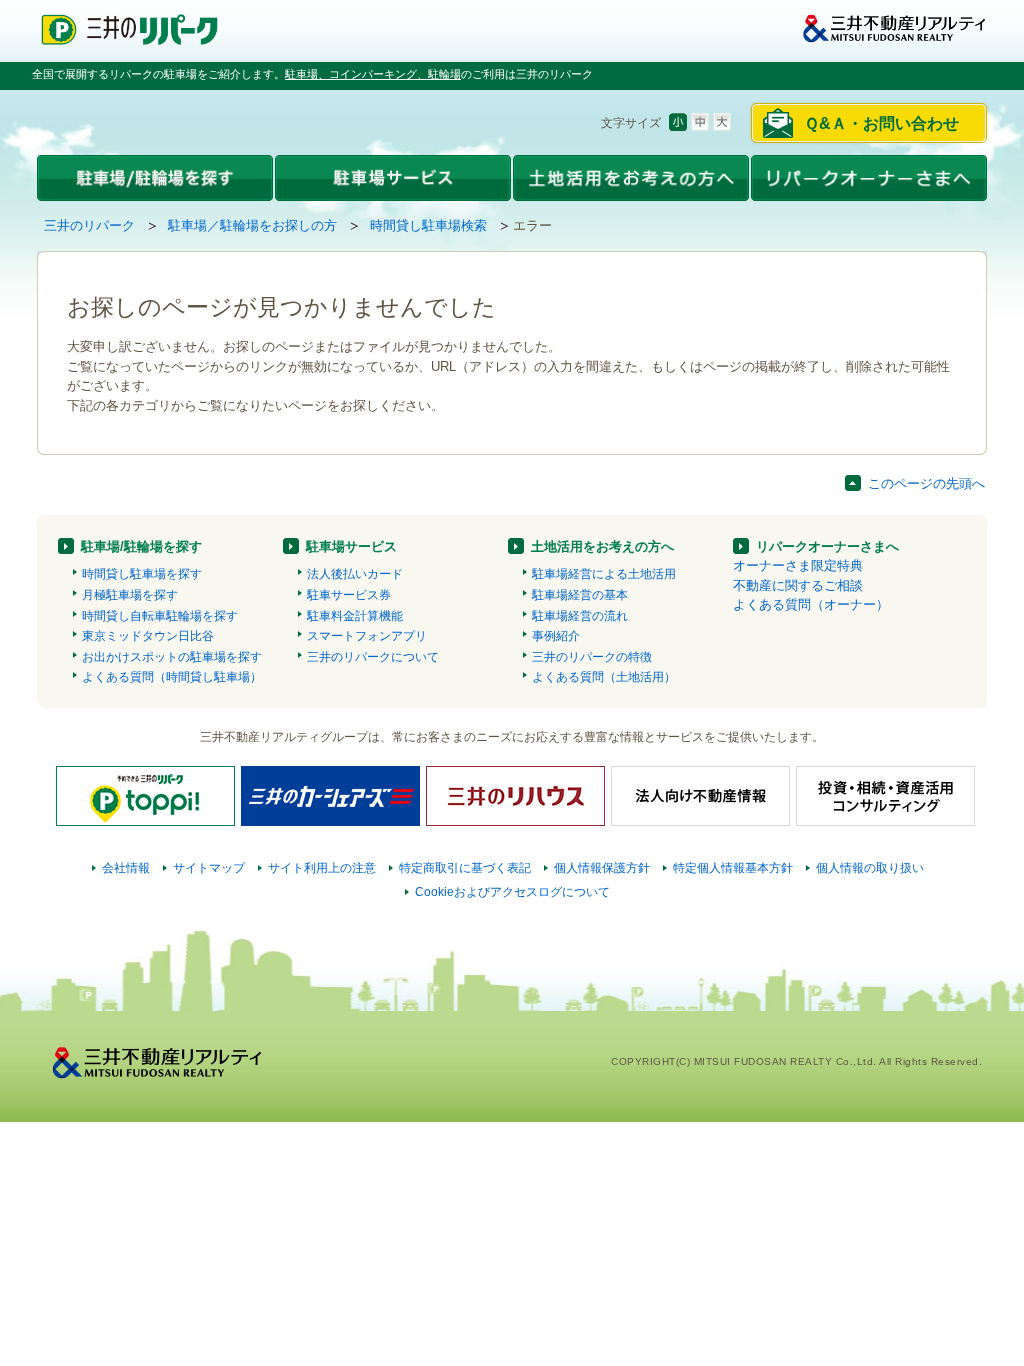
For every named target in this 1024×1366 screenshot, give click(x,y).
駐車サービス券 (349, 595)
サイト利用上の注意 (322, 868)
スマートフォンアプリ (367, 636)
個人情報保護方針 (602, 868)
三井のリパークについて (373, 657)
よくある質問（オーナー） (811, 604)
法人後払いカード (355, 574)
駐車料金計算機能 (355, 616)
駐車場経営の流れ (580, 616)
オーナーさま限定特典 (798, 565)
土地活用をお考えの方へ (602, 546)
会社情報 (126, 868)
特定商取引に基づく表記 (465, 868)
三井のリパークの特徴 (592, 657)
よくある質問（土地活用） (604, 677)
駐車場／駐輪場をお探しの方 (252, 225)
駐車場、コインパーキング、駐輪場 (373, 74)
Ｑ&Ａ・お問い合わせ (881, 123)
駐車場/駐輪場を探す (141, 546)
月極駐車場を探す (130, 595)
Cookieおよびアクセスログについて (512, 892)
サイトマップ (209, 868)
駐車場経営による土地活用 (604, 574)
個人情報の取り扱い (870, 868)
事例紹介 (556, 636)
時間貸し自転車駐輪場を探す (160, 616)
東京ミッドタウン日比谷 (148, 636)
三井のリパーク (89, 225)
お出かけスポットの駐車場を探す (172, 657)
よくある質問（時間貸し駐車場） (172, 677)
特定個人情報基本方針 (733, 868)
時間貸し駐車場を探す (142, 574)
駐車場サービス (351, 546)
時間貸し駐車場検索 (428, 225)
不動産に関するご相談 (798, 585)
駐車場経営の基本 (580, 595)
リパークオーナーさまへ (827, 546)
